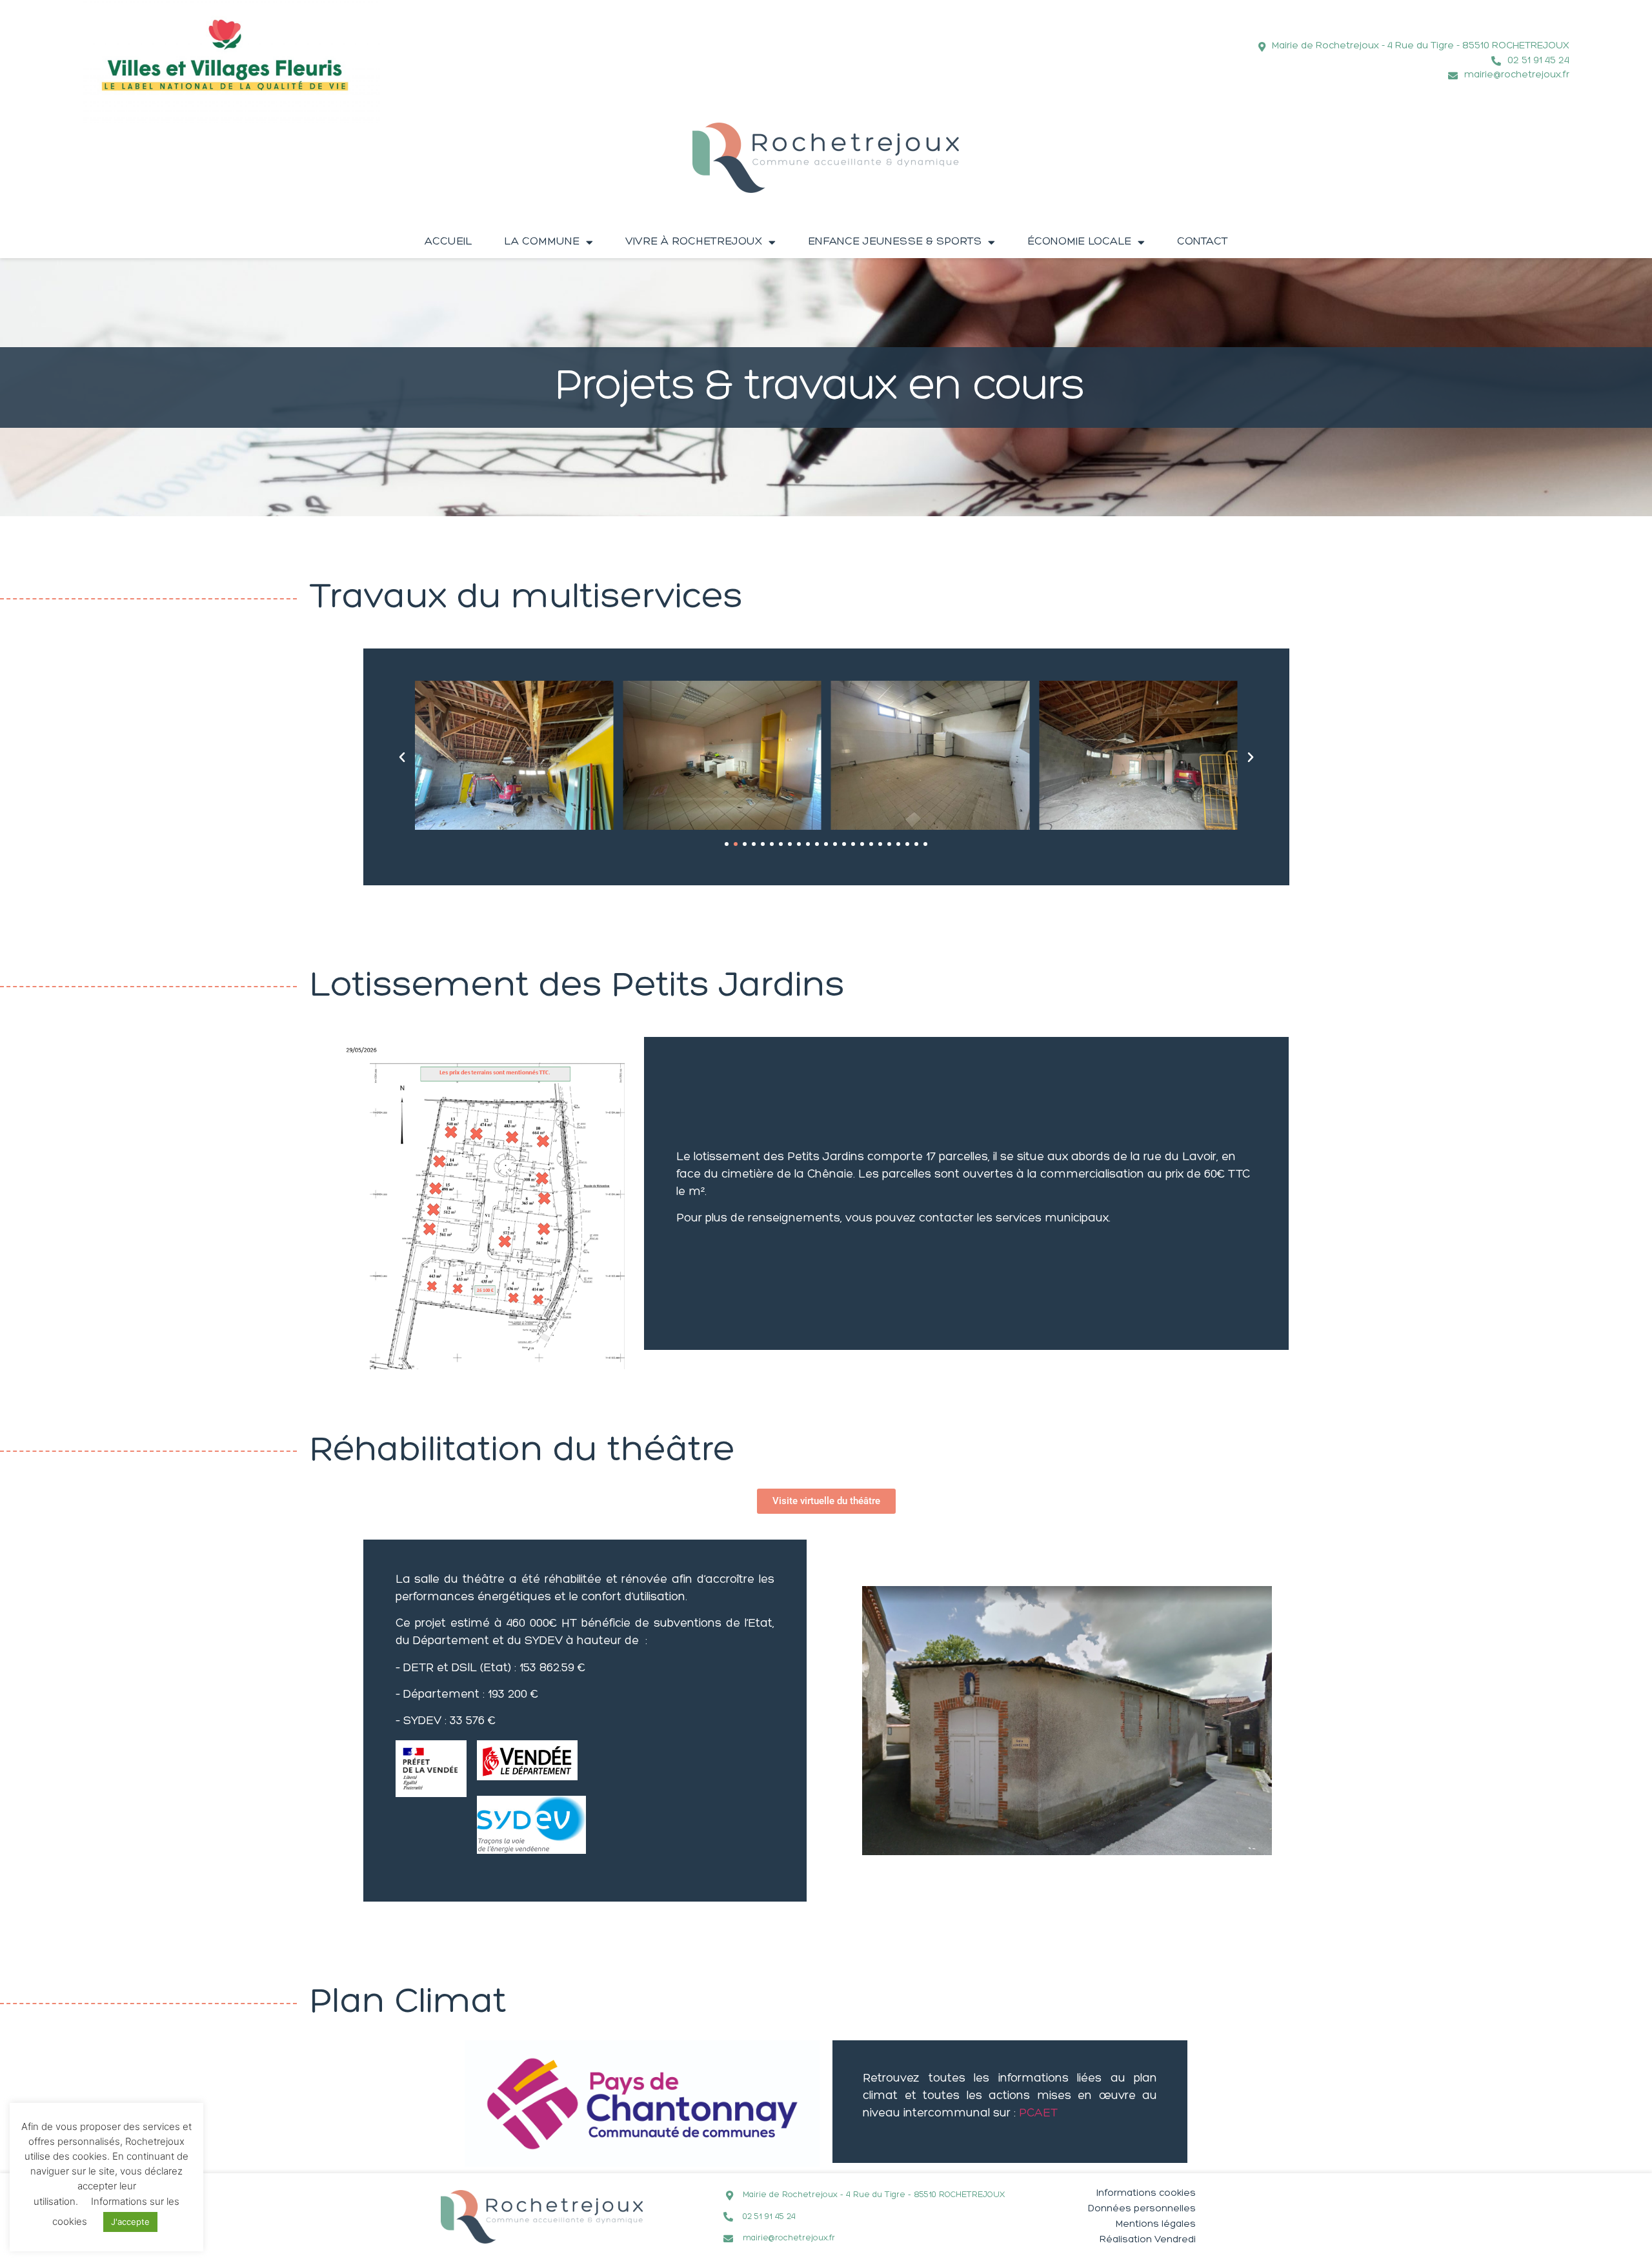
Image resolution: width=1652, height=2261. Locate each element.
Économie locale (1079, 242)
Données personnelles (1142, 2209)
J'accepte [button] (130, 2222)
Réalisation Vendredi (1148, 2240)
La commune (542, 242)
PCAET (1038, 2114)
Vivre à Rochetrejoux (694, 242)
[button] (402, 758)
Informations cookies (1146, 2194)
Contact (1203, 242)
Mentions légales (1156, 2225)
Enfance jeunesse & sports (895, 242)
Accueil (448, 242)
